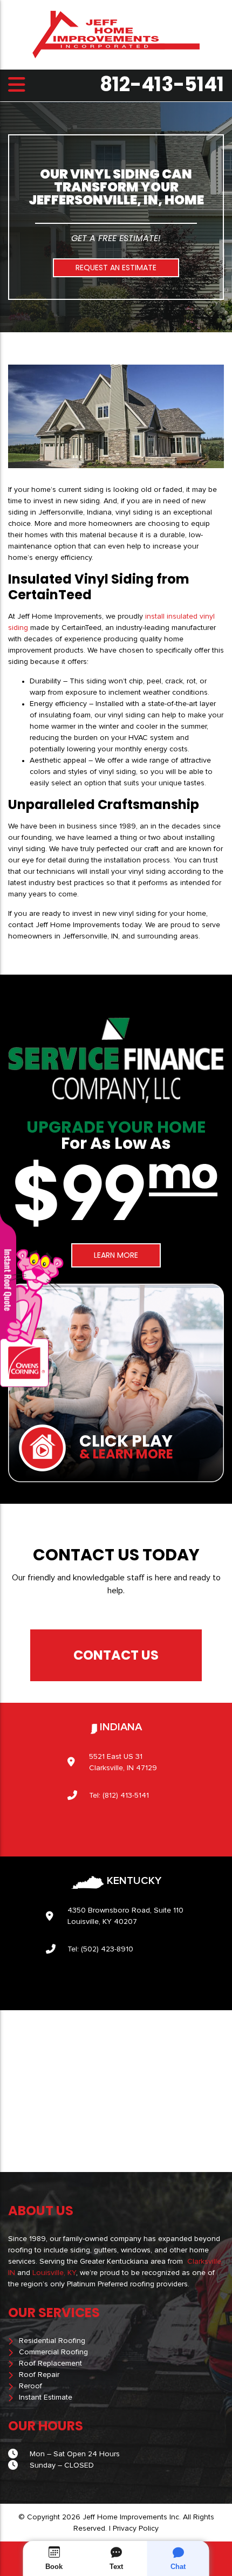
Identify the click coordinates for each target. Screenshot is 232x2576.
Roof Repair (39, 2375)
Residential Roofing (52, 2341)
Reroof (30, 2386)
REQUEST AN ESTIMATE (116, 268)
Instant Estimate (46, 2397)
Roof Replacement (50, 2363)
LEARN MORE (116, 1255)
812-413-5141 (162, 85)
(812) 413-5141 (126, 1796)
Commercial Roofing (53, 2352)
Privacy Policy (136, 2529)
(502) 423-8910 (107, 1949)
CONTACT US (116, 1655)
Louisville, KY (54, 2273)
